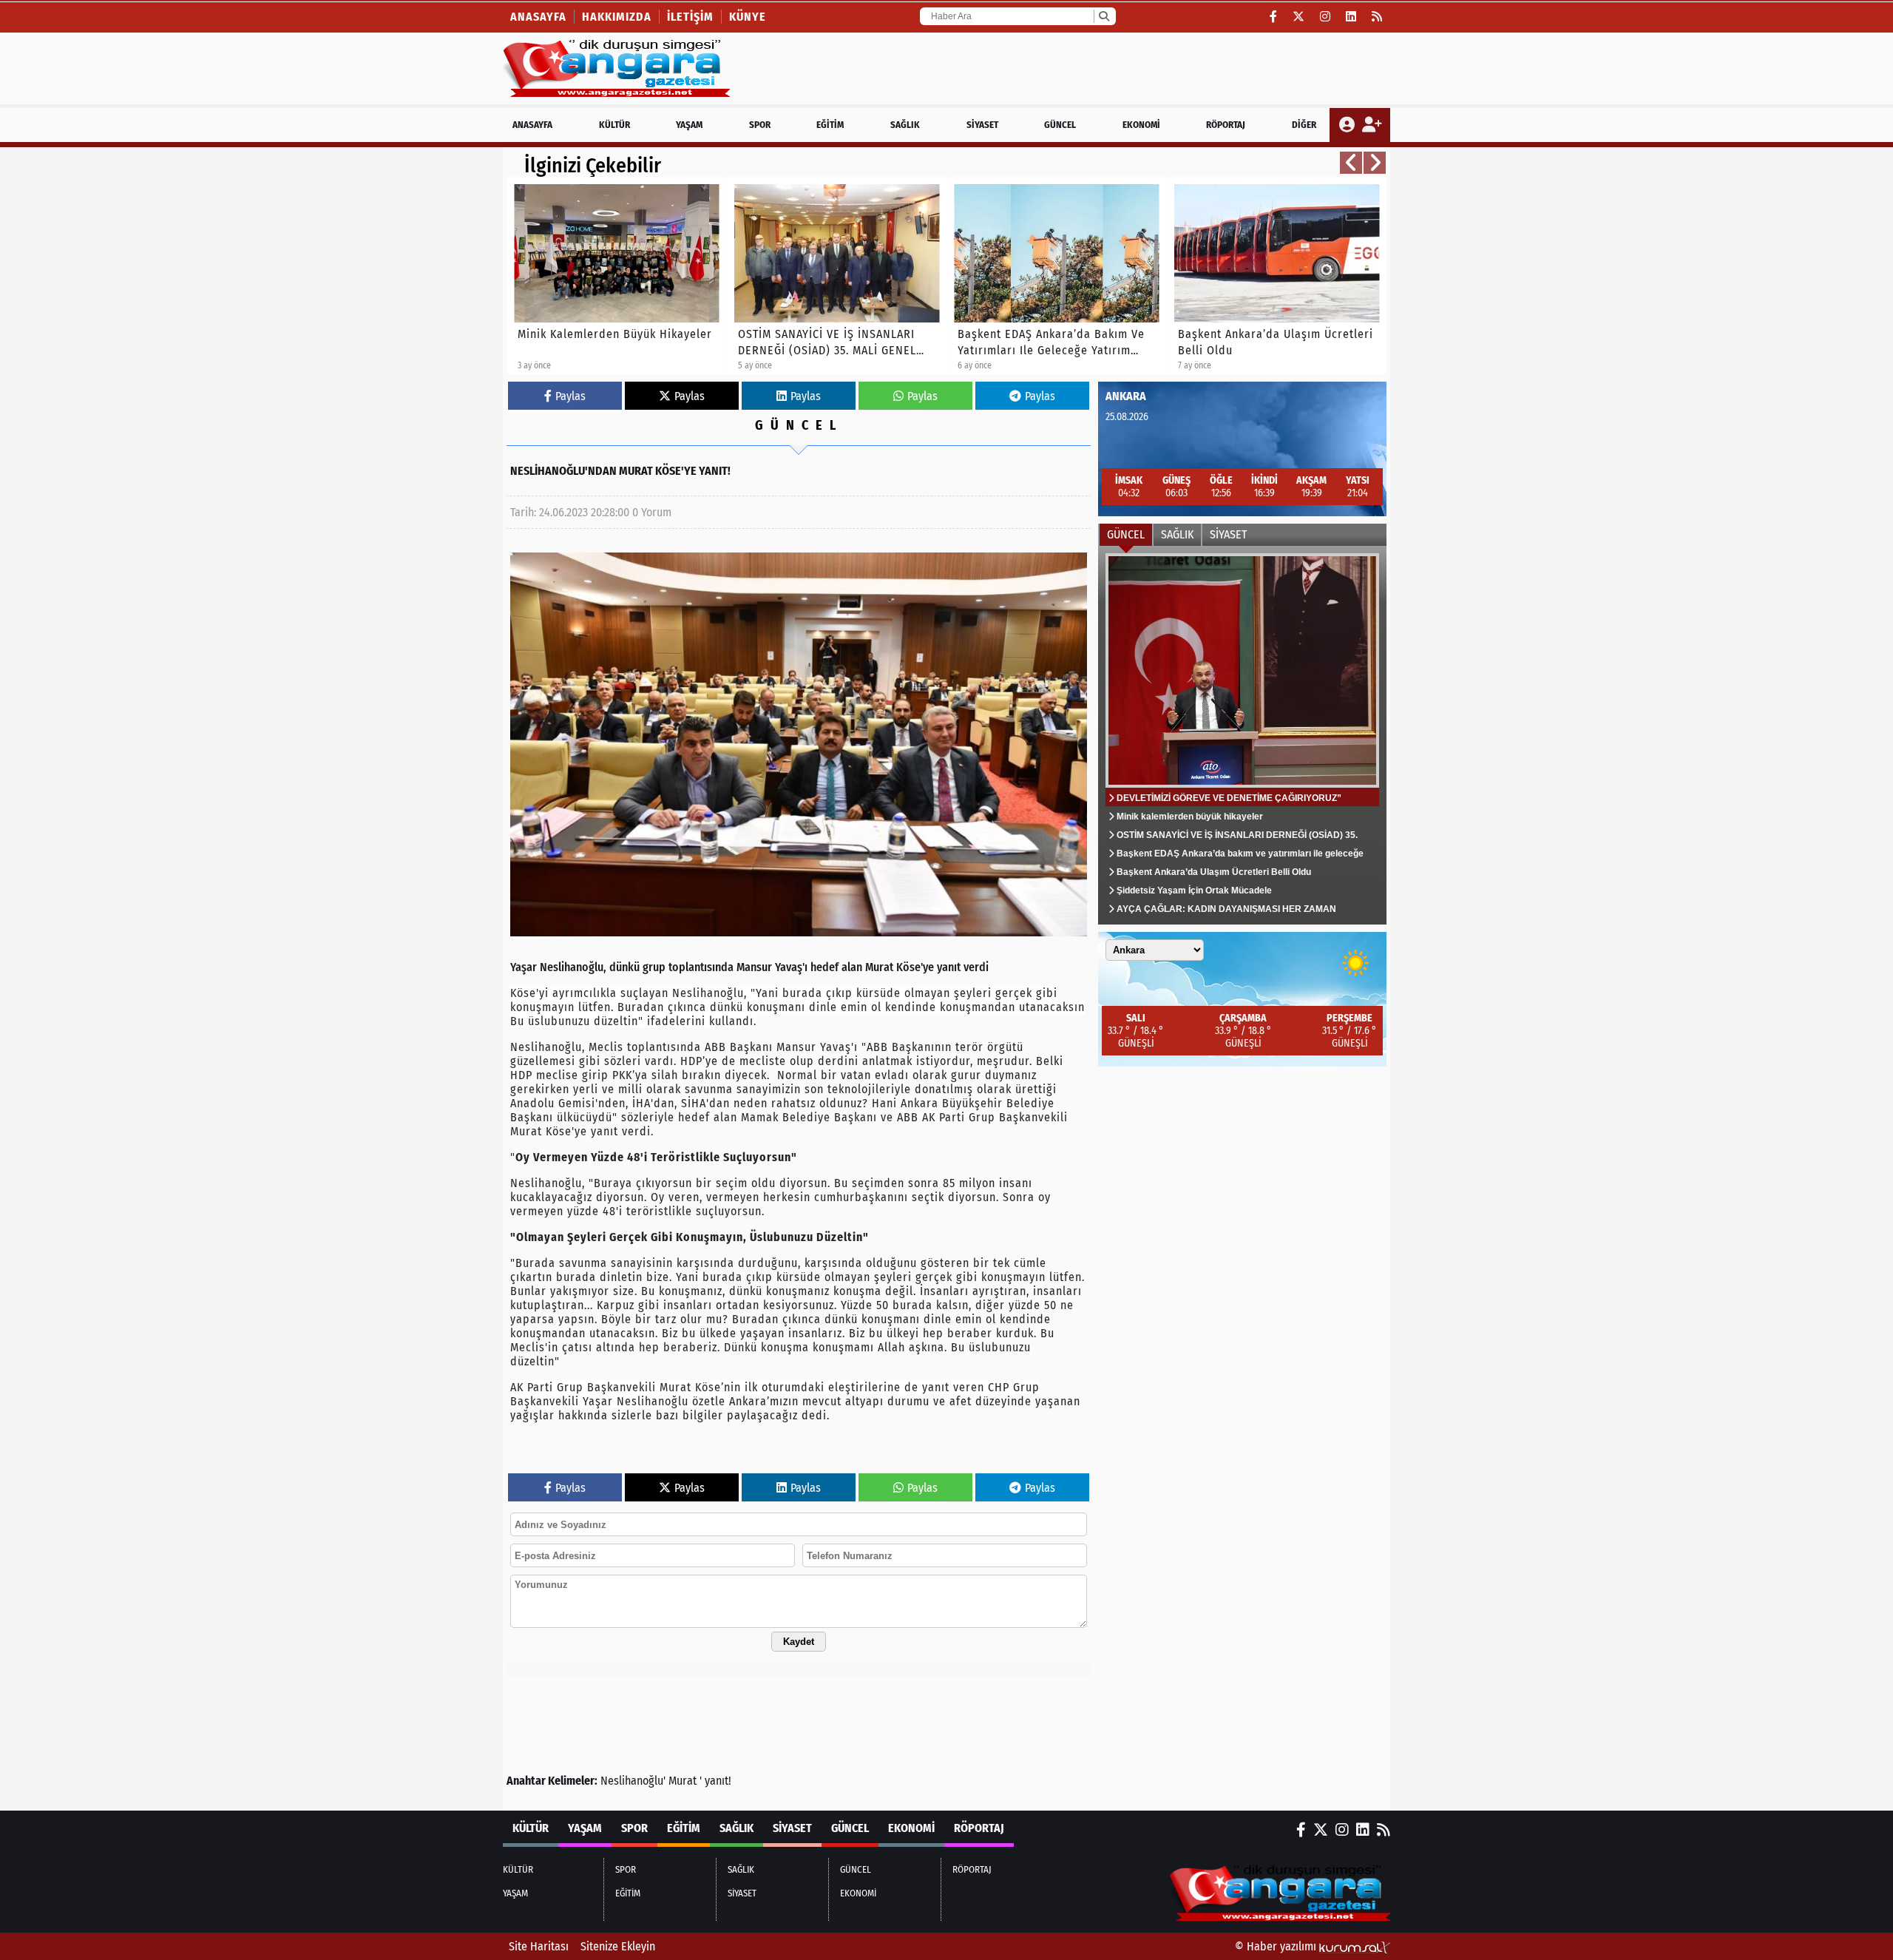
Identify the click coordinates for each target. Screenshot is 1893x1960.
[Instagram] (1325, 17)
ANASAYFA (532, 125)
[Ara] (1104, 16)
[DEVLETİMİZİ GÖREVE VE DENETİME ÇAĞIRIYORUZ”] (1242, 735)
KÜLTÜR (614, 125)
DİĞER (1304, 125)
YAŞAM (689, 125)
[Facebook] (1274, 17)
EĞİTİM (830, 125)
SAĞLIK (905, 125)
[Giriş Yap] (1348, 125)
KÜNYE (748, 17)
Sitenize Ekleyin (618, 1946)
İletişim (690, 17)
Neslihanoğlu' (633, 1781)
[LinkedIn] (1351, 17)
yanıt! (718, 1781)
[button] (1351, 163)
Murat (683, 1781)
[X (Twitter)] (1299, 17)
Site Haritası (539, 1946)
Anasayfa (538, 17)
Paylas (570, 396)
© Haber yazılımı (1277, 1946)
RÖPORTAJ (1226, 125)
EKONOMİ (1141, 125)
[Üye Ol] (1371, 125)
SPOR (760, 125)
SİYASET (982, 125)
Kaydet (799, 1642)
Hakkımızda (617, 17)
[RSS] (1377, 17)
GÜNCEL (1060, 125)
